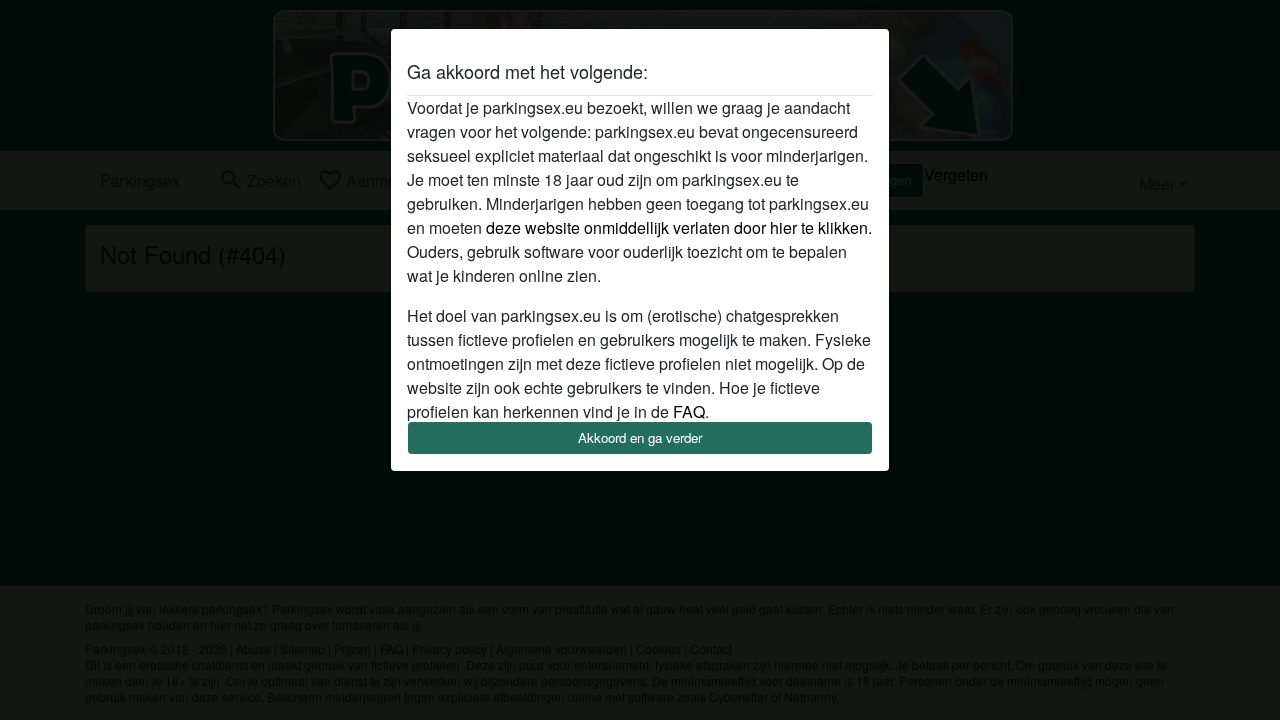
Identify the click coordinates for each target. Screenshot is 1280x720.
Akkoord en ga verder (640, 437)
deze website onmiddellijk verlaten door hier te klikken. (679, 227)
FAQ (689, 411)
